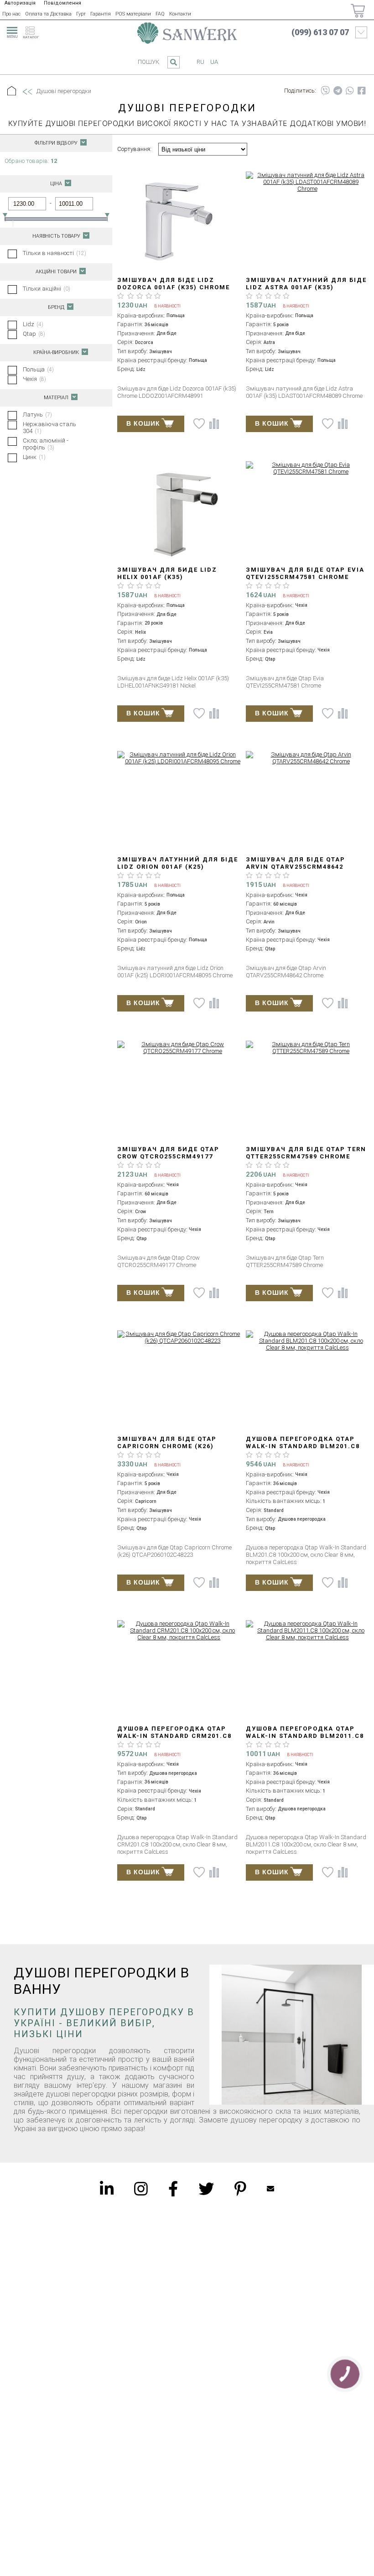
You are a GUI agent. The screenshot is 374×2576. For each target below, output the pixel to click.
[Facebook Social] (173, 2189)
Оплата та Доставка (48, 14)
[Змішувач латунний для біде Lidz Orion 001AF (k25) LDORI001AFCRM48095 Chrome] (179, 758)
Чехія (34, 379)
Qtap (34, 334)
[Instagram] (141, 2189)
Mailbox (270, 2189)
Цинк (34, 457)
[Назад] (27, 92)
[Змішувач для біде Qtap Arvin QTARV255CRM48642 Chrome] (307, 758)
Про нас (11, 14)
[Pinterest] (240, 2189)
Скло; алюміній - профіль (46, 444)
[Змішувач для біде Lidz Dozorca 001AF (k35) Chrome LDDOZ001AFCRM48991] (179, 222)
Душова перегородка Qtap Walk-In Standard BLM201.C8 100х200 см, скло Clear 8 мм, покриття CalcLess (304, 1450)
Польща (38, 369)
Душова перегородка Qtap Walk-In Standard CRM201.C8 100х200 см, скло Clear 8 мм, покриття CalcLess (176, 1739)
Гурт (81, 14)
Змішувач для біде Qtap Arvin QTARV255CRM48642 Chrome (296, 867)
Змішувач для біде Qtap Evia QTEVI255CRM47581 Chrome (305, 573)
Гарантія (101, 14)
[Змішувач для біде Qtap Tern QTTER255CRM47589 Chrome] (307, 1048)
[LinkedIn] (107, 2189)
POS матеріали (133, 14)
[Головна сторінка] (187, 33)
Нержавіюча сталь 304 (49, 428)
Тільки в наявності (55, 253)
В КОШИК (143, 423)
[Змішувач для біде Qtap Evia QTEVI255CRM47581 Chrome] (307, 468)
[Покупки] (358, 11)
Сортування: (134, 149)
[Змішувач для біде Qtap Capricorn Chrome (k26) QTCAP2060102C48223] (179, 1337)
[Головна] (12, 91)
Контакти (180, 14)
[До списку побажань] (199, 424)
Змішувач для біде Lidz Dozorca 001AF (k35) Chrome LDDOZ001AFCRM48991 (174, 287)
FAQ (160, 14)
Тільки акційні (47, 289)
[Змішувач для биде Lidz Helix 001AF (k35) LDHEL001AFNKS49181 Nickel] (179, 512)
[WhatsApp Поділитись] (350, 91)
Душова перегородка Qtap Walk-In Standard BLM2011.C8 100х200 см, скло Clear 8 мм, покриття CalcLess (305, 1739)
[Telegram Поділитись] (338, 91)
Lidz (33, 324)
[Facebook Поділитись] (362, 91)
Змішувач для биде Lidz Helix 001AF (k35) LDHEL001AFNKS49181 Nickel (171, 577)
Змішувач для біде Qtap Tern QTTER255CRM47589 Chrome (306, 1153)
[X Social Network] (206, 2189)
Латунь (37, 415)
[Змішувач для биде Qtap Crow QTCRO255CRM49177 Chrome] (179, 1048)
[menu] (11, 31)
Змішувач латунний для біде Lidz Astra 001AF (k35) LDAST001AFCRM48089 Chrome (306, 287)
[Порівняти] (214, 424)
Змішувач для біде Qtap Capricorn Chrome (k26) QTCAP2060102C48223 (167, 1446)
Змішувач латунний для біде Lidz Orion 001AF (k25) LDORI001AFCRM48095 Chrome (178, 867)
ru (200, 62)
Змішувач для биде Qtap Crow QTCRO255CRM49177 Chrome (168, 1156)
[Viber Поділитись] (325, 91)
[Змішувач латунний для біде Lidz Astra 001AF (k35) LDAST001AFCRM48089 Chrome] (307, 182)
